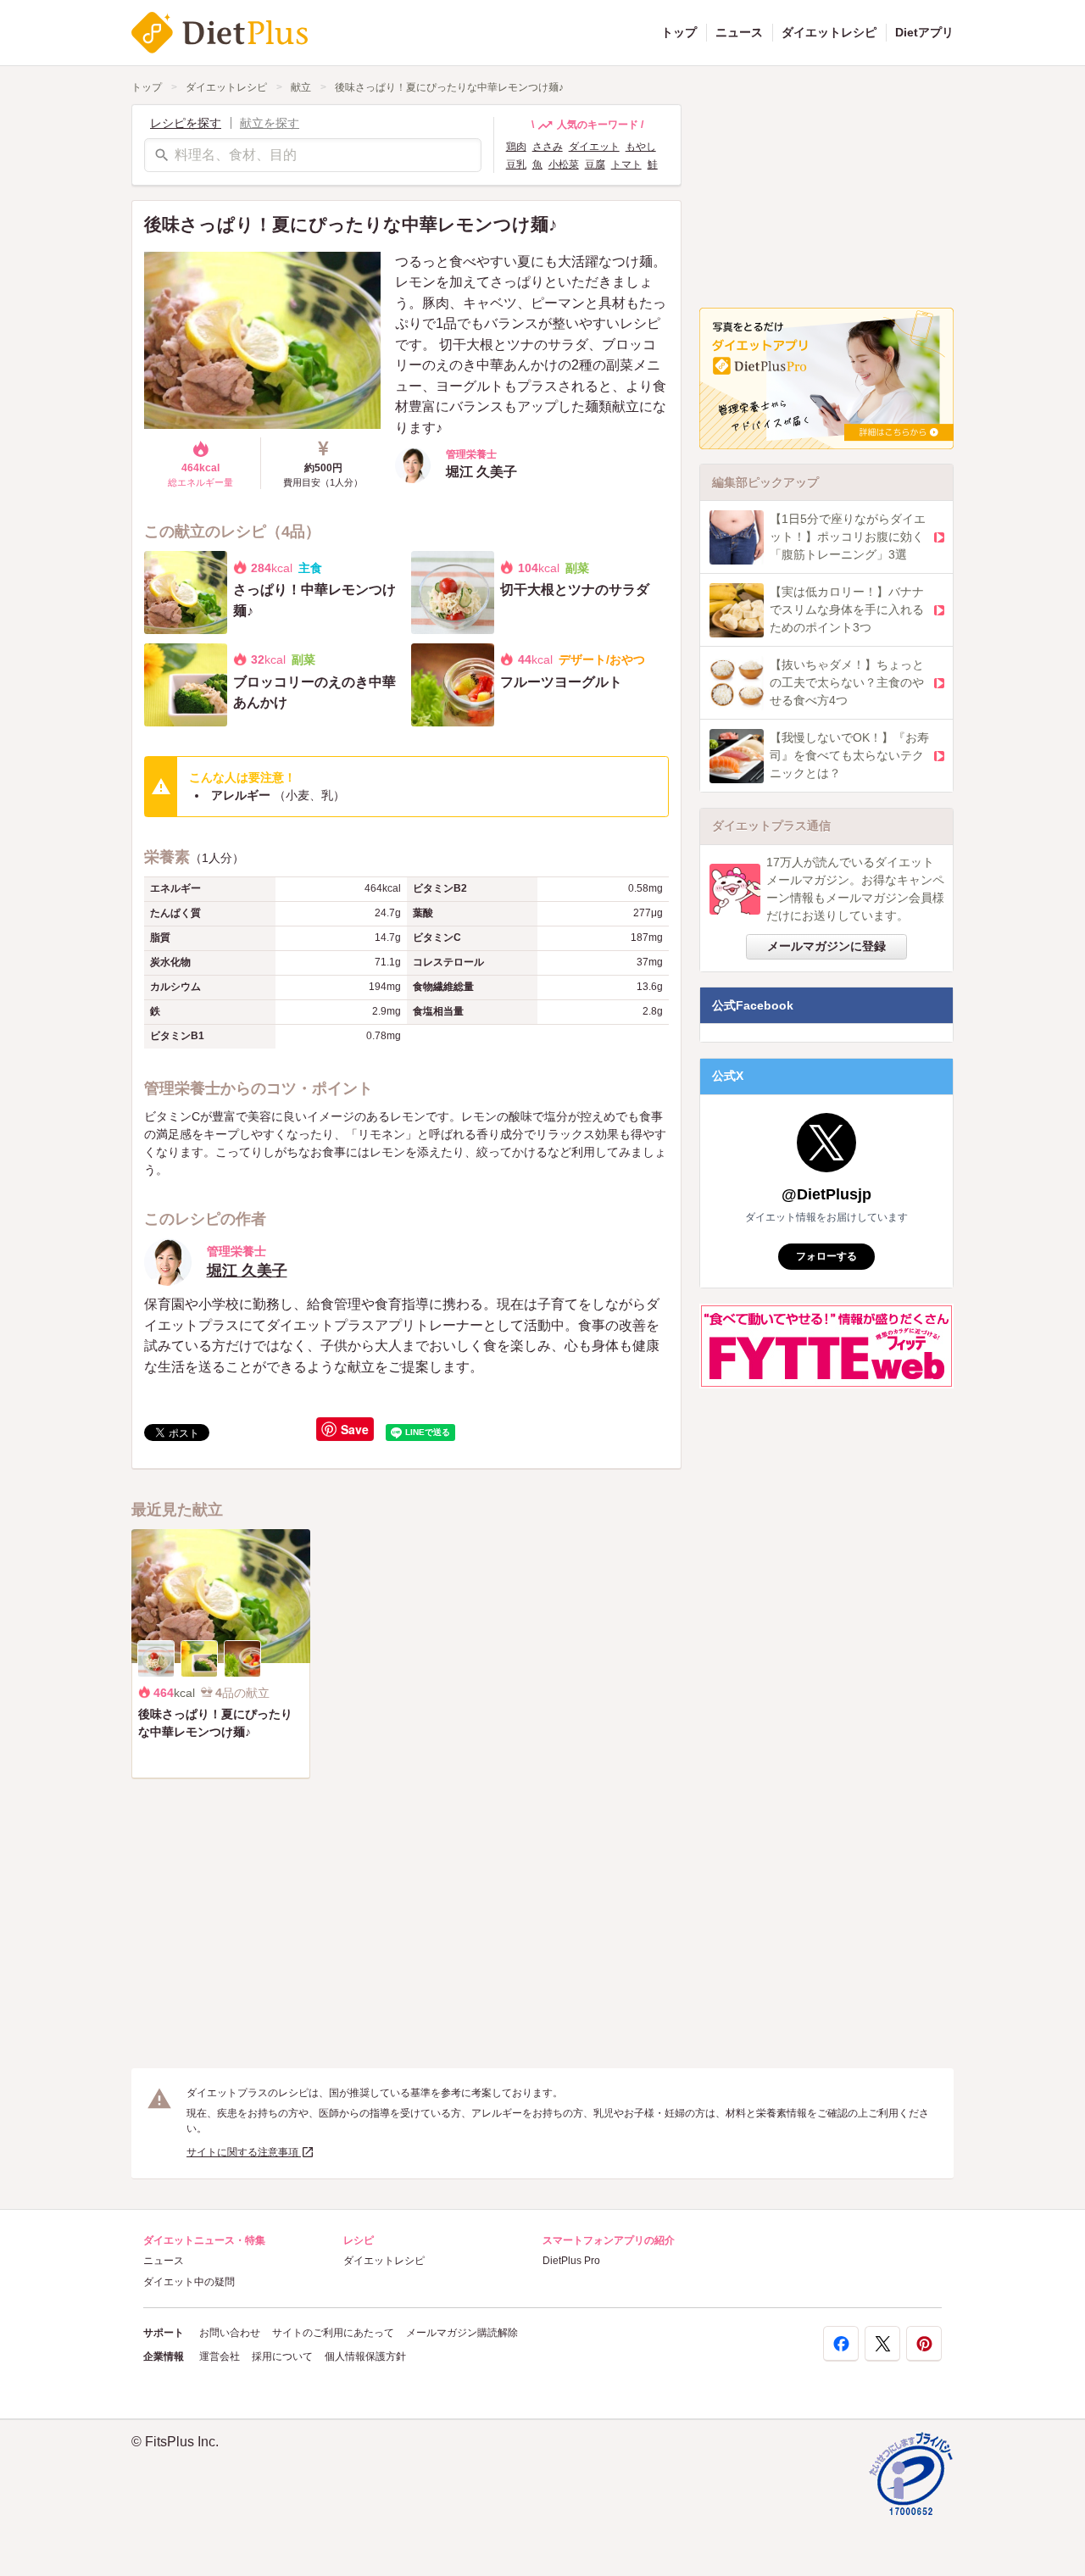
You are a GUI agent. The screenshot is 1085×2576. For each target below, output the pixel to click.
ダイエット (594, 147)
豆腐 (595, 164)
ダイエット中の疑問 (189, 2282)
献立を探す (270, 123)
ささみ (548, 147)
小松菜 (564, 164)
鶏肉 (516, 147)
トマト (626, 164)
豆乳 (516, 164)
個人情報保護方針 (365, 2356)
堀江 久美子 (247, 1271)
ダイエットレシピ (829, 32)
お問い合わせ (230, 2333)
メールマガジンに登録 (826, 946)
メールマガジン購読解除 (462, 2333)
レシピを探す (186, 123)
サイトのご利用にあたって (333, 2333)
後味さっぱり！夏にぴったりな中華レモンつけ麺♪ (449, 87)
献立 (301, 87)
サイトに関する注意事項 (244, 2152)
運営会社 (220, 2356)
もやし (641, 147)
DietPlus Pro (571, 2261)
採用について (282, 2356)
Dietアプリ (924, 32)
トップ (679, 32)
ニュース (739, 32)
